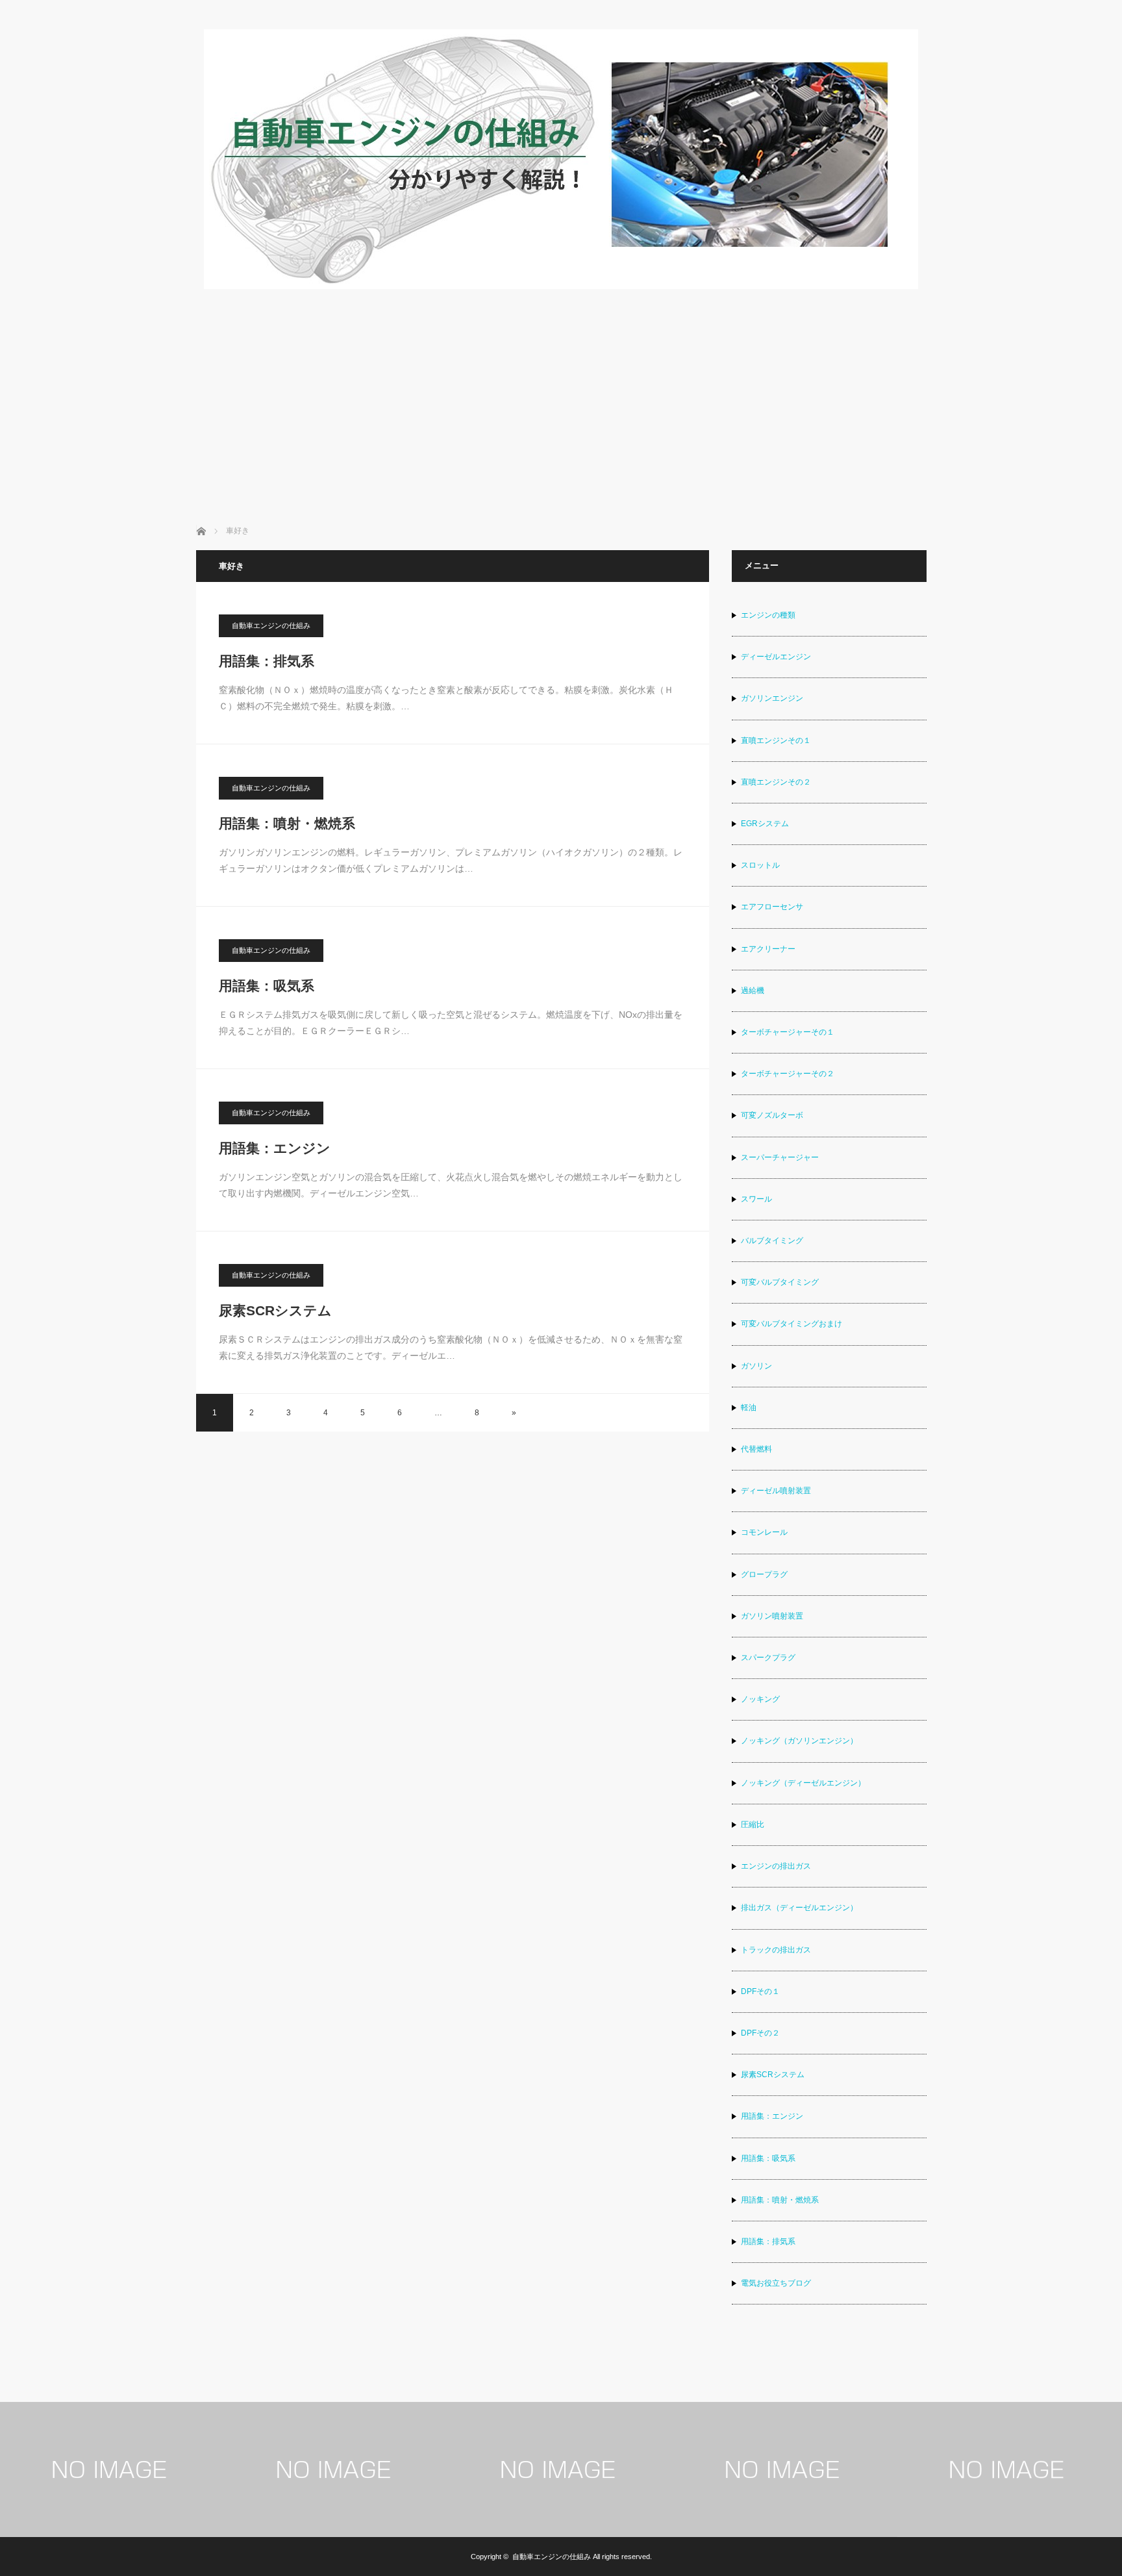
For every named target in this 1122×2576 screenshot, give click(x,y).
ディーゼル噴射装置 (776, 1491)
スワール (756, 1199)
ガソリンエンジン (772, 698)
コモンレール (764, 1532)
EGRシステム (765, 824)
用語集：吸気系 (267, 986)
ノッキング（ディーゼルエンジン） (803, 1783)
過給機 (753, 991)
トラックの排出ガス (776, 1950)
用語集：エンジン (275, 1148)
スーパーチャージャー (780, 1157)
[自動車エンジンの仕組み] (561, 285)
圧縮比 (753, 1825)
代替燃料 (756, 1449)
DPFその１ (760, 1991)
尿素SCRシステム (275, 1310)
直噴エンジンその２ (776, 782)
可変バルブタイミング (780, 1282)
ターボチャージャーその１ (788, 1032)
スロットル (760, 865)
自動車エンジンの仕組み (271, 625)
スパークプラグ (768, 1658)
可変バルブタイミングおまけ (792, 1324)
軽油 (749, 1408)
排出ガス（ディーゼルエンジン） (799, 1908)
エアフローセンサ (772, 907)
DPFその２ (760, 2033)
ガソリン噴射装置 (772, 1616)
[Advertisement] (561, 388)
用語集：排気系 (267, 661)
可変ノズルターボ (772, 1115)
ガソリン (756, 1366)
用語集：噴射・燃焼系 (287, 823)
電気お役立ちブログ (776, 2283)
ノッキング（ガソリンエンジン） (799, 1741)
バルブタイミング (772, 1241)
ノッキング (760, 1699)
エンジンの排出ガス (776, 1866)
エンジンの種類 (768, 615)
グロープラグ (764, 1574)
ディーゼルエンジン (776, 657)
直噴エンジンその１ (776, 740)
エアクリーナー (768, 949)
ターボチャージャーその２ (788, 1074)
